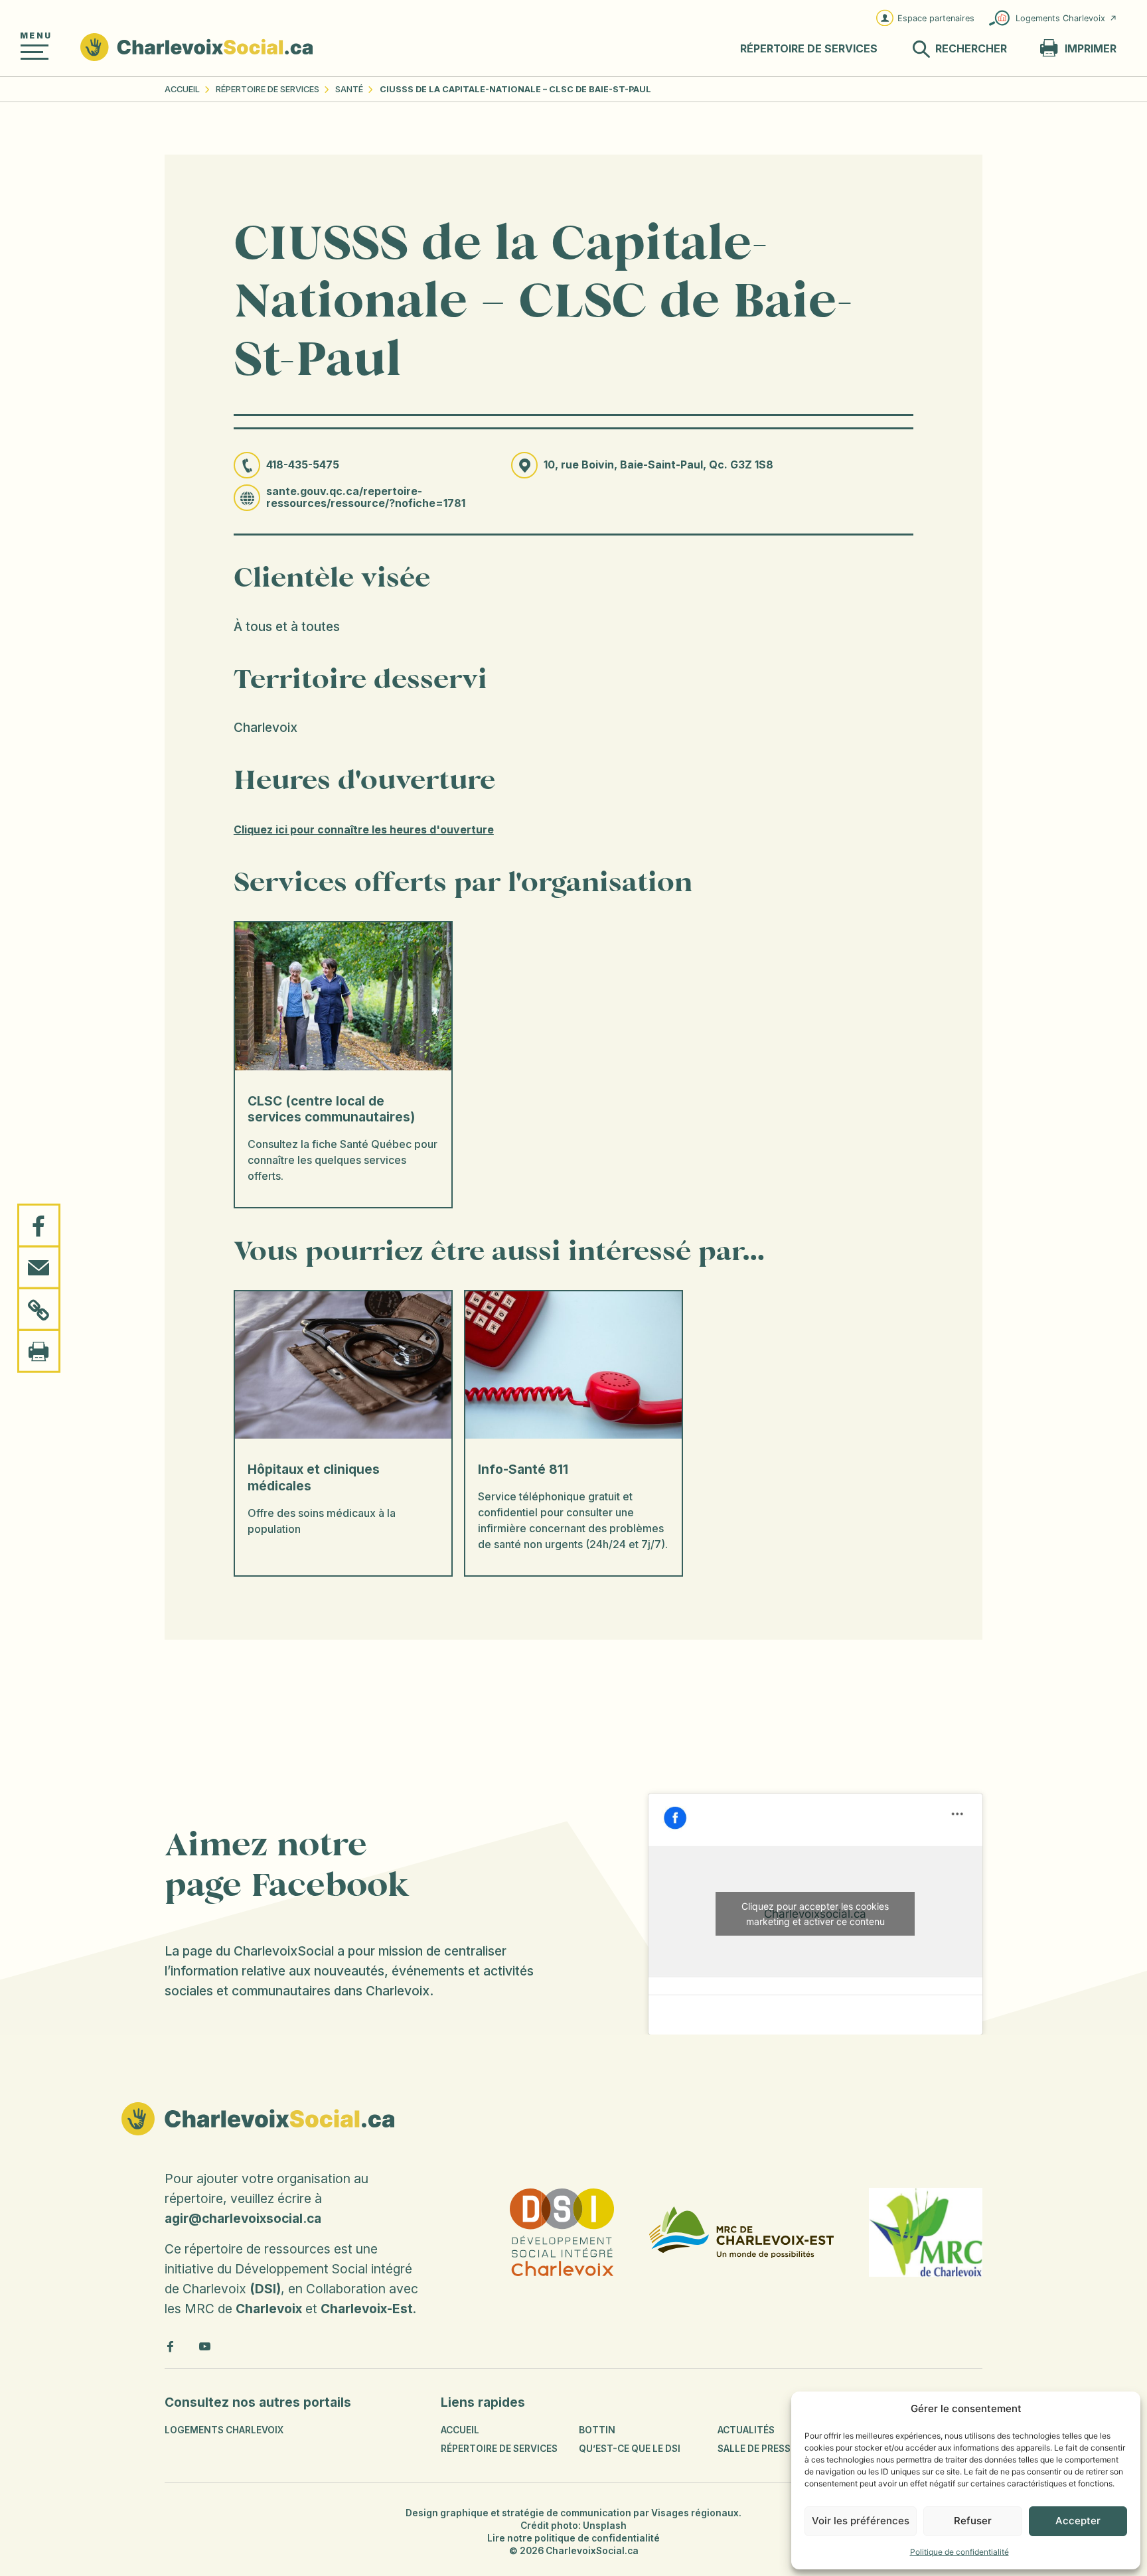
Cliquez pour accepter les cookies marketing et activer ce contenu (815, 1914)
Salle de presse (757, 2449)
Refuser (973, 2521)
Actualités (746, 2430)
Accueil (182, 89)
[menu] (35, 52)
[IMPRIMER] (39, 1350)
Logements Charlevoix (1060, 18)
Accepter (1078, 2521)
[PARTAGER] (39, 1226)
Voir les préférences (861, 2521)
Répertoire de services (268, 89)
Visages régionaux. (696, 2513)
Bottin (597, 2430)
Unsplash (605, 2526)
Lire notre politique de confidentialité (573, 2538)
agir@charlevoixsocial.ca (243, 2218)
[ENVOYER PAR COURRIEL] (39, 1267)
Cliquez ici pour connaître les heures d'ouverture (364, 830)
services (809, 49)
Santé (349, 89)
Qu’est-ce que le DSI (630, 2449)
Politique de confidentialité (959, 2552)
